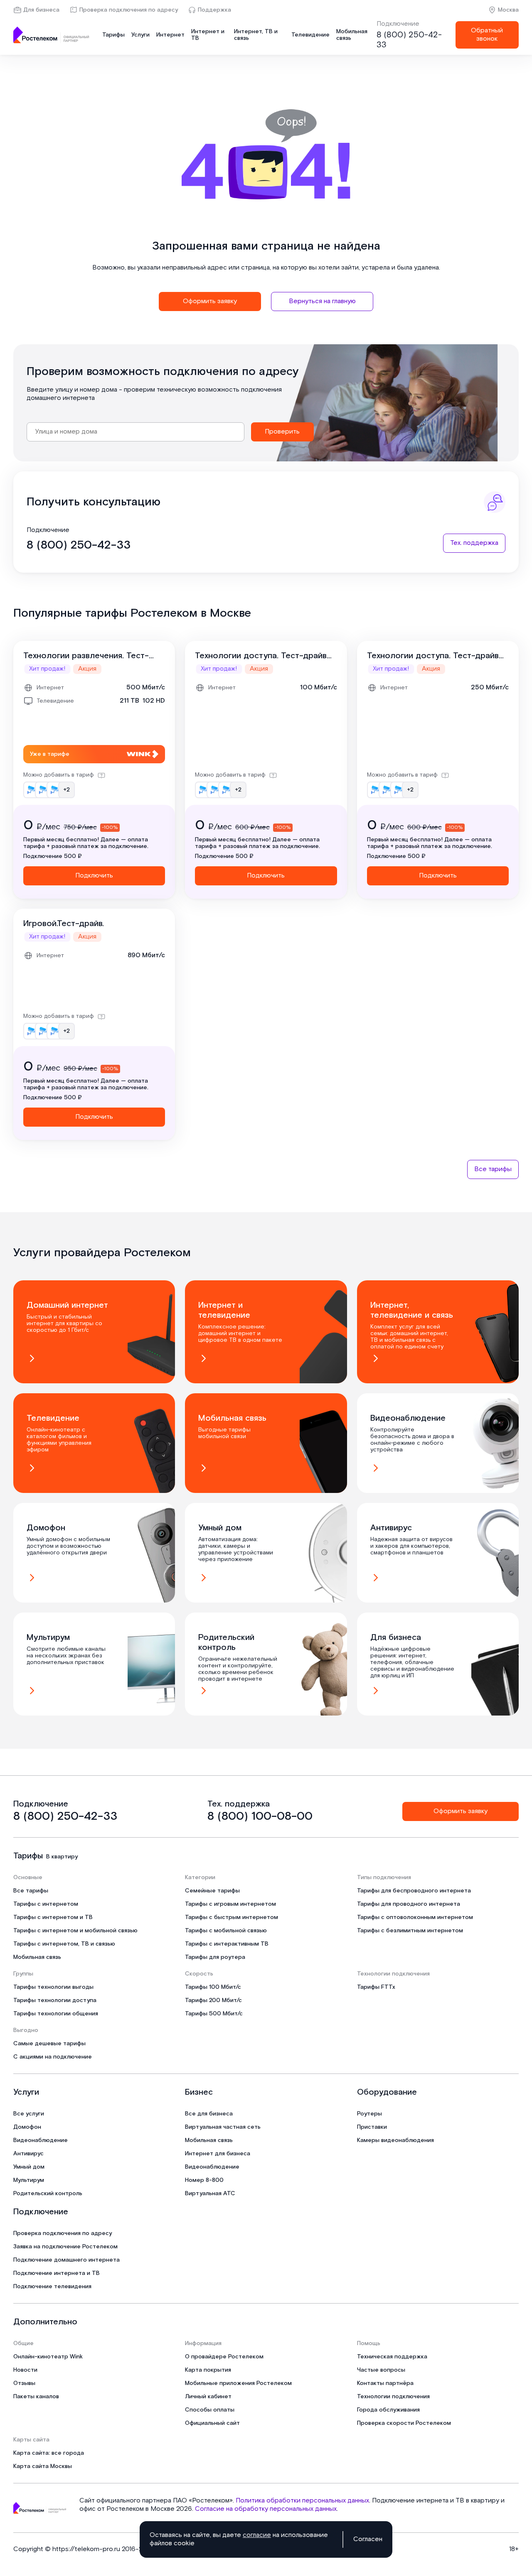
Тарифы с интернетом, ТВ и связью (64, 1944)
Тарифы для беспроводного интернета (414, 1891)
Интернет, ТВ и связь (256, 35)
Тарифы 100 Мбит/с (213, 1987)
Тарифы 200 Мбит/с (213, 2000)
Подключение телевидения (52, 2287)
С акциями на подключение (53, 2057)
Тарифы (113, 35)
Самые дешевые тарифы (49, 2044)
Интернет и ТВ (208, 35)
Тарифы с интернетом (46, 1904)
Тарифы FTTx (376, 1987)
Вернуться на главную (322, 301)
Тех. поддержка (474, 543)
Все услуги (29, 2114)
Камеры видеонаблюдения (395, 2140)
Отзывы (24, 2383)
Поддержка (214, 10)
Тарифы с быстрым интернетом (232, 1917)
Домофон (27, 2127)
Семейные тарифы (212, 1891)
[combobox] (135, 432)
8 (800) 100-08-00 (260, 1816)
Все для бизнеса (209, 2114)
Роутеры (369, 2114)
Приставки (372, 2127)
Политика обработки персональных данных (302, 2501)
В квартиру (62, 1857)
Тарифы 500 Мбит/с (214, 2014)
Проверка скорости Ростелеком (404, 2423)
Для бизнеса (41, 10)
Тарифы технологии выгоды (53, 1987)
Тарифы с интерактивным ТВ (227, 1944)
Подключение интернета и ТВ (57, 2273)
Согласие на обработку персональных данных (266, 2509)
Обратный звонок (487, 35)
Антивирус (28, 2154)
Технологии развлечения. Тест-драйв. (86, 656)
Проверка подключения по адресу (129, 10)
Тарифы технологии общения (56, 2014)
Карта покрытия (208, 2370)
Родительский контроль (48, 2194)
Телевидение (310, 35)
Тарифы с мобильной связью (226, 1931)
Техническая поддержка (392, 2357)
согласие (257, 2535)
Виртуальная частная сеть (223, 2127)
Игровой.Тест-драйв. (64, 924)
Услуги (140, 35)
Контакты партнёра (385, 2383)
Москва (508, 10)
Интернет (170, 35)
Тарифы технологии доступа (55, 2000)
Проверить (282, 432)
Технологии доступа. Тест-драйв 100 (261, 656)
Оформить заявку (210, 301)
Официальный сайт (212, 2423)
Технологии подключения (393, 2397)
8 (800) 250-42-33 (409, 40)
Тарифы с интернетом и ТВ (53, 1917)
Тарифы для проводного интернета (409, 1904)
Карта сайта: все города (49, 2453)
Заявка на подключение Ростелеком (65, 2247)
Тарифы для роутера (215, 1957)
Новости (25, 2370)
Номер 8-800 (204, 2180)
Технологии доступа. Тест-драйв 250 (433, 656)
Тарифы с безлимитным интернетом (410, 1931)
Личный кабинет (208, 2397)
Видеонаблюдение (41, 2140)
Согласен (368, 2539)
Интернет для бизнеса (218, 2154)
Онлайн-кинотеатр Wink (48, 2357)
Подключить (94, 876)
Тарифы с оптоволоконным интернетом (415, 1917)
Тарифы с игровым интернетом (230, 1904)
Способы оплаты (210, 2410)
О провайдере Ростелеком (224, 2357)
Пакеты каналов (36, 2397)
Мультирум (29, 2180)
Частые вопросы (381, 2370)
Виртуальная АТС (210, 2194)
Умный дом (29, 2167)
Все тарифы (493, 1169)
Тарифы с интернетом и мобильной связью (75, 1931)
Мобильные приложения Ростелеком (238, 2383)
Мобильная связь (352, 35)
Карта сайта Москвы (43, 2466)
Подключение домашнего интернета (66, 2260)
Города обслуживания (388, 2410)
